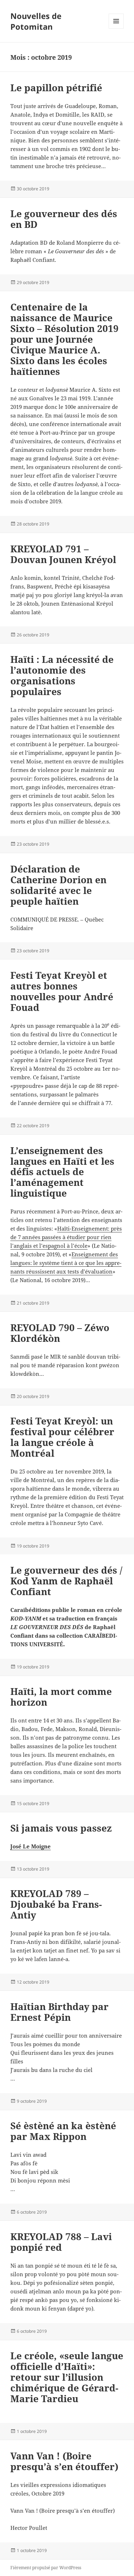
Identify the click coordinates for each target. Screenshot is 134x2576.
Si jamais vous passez (61, 1828)
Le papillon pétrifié (56, 88)
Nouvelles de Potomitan (36, 21)
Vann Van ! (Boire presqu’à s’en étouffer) (64, 2461)
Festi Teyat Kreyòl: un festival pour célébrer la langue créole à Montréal (62, 1437)
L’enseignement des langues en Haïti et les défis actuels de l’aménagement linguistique (62, 1172)
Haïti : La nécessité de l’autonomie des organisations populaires (62, 675)
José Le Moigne (31, 1846)
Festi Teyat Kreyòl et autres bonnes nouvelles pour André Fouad (62, 991)
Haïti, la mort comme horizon (61, 1697)
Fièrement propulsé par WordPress (46, 2568)
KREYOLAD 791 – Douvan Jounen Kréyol (63, 554)
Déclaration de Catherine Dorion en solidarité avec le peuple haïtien (58, 885)
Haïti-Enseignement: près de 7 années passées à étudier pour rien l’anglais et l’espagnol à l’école (66, 1237)
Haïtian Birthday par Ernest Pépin (59, 2012)
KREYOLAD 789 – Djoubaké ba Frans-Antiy (56, 1904)
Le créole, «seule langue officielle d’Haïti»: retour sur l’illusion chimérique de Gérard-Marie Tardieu (67, 2377)
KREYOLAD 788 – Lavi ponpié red (61, 2242)
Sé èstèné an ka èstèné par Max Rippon (63, 2131)
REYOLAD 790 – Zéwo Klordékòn (60, 1333)
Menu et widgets (116, 28)
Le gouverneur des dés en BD (64, 219)
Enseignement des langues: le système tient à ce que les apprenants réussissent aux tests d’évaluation (66, 1263)
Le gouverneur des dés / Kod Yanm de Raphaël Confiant (66, 1581)
